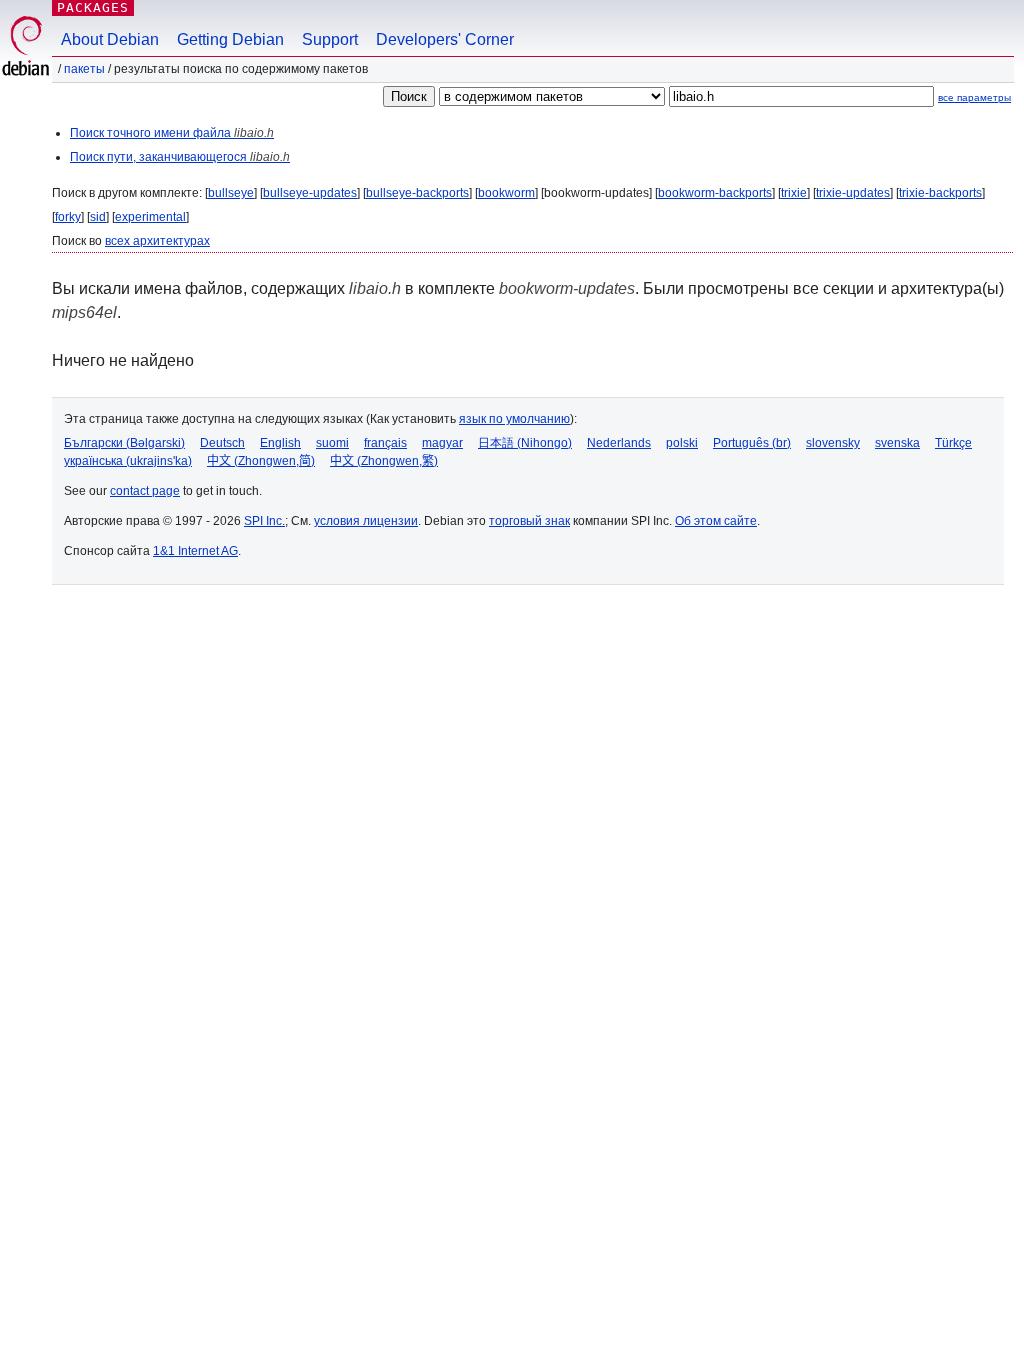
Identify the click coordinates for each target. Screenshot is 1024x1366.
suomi (332, 443)
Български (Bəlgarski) (124, 443)
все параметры (974, 97)
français (385, 443)
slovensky (833, 443)
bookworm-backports (715, 193)
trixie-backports (940, 193)
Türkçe (953, 443)
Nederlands (619, 443)
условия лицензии (366, 521)
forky (68, 217)
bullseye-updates (310, 193)
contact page (145, 491)
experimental (150, 217)
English (280, 443)
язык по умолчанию (514, 419)
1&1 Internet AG (195, 551)
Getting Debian (230, 39)
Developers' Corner (445, 39)
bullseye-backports (417, 193)
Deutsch (222, 443)
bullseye (231, 193)
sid (98, 217)
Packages (93, 7)
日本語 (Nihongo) (525, 443)
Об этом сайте (716, 521)
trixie (794, 193)
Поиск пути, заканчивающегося (180, 157)
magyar (442, 443)
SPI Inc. (264, 521)
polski (682, 443)
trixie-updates (853, 193)
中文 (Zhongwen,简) (261, 461)
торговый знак (529, 521)
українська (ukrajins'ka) (128, 461)
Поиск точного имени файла (172, 133)
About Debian (110, 39)
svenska (897, 443)
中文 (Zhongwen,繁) (384, 461)
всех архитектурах (157, 241)
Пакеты (84, 69)
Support (330, 39)
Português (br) (752, 443)
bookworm (506, 193)
